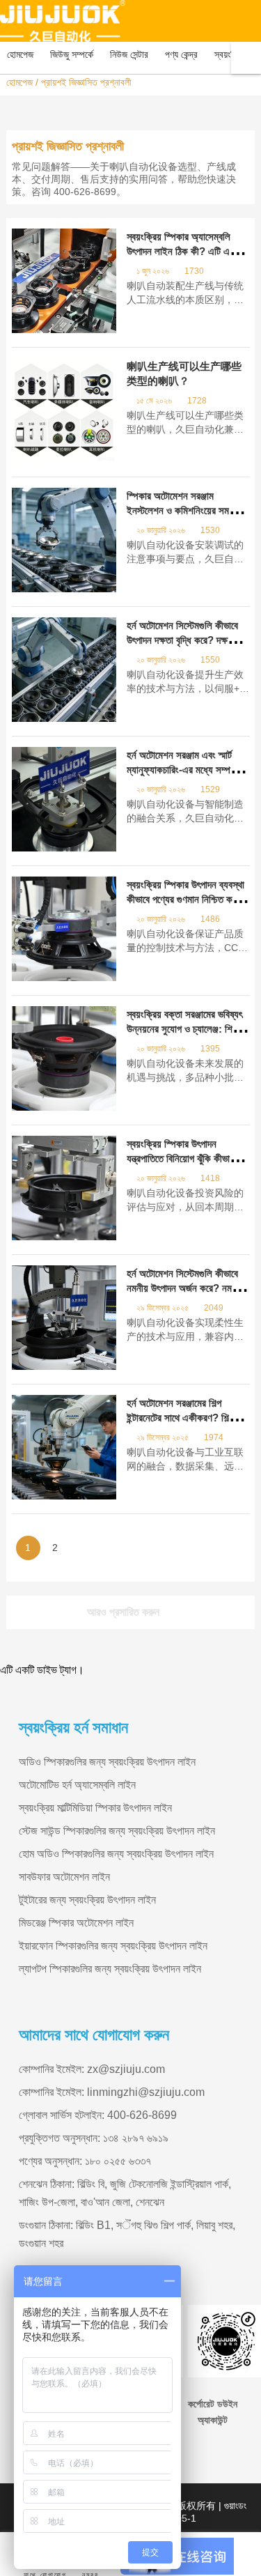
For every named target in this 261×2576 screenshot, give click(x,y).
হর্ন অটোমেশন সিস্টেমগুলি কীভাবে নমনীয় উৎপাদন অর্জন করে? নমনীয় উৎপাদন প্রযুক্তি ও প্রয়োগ (185, 1288)
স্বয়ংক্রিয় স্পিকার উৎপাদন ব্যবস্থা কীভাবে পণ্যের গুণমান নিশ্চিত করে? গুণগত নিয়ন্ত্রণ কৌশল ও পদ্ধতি (186, 899)
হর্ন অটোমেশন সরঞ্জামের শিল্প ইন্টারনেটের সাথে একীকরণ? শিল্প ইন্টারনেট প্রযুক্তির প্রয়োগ (180, 1418)
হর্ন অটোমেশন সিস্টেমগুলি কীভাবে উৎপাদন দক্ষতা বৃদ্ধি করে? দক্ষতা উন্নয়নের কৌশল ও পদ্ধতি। (182, 640)
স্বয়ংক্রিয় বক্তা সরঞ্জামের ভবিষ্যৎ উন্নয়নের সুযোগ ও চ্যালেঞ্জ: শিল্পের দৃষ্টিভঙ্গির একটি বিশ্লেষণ (185, 1029)
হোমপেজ (19, 82)
